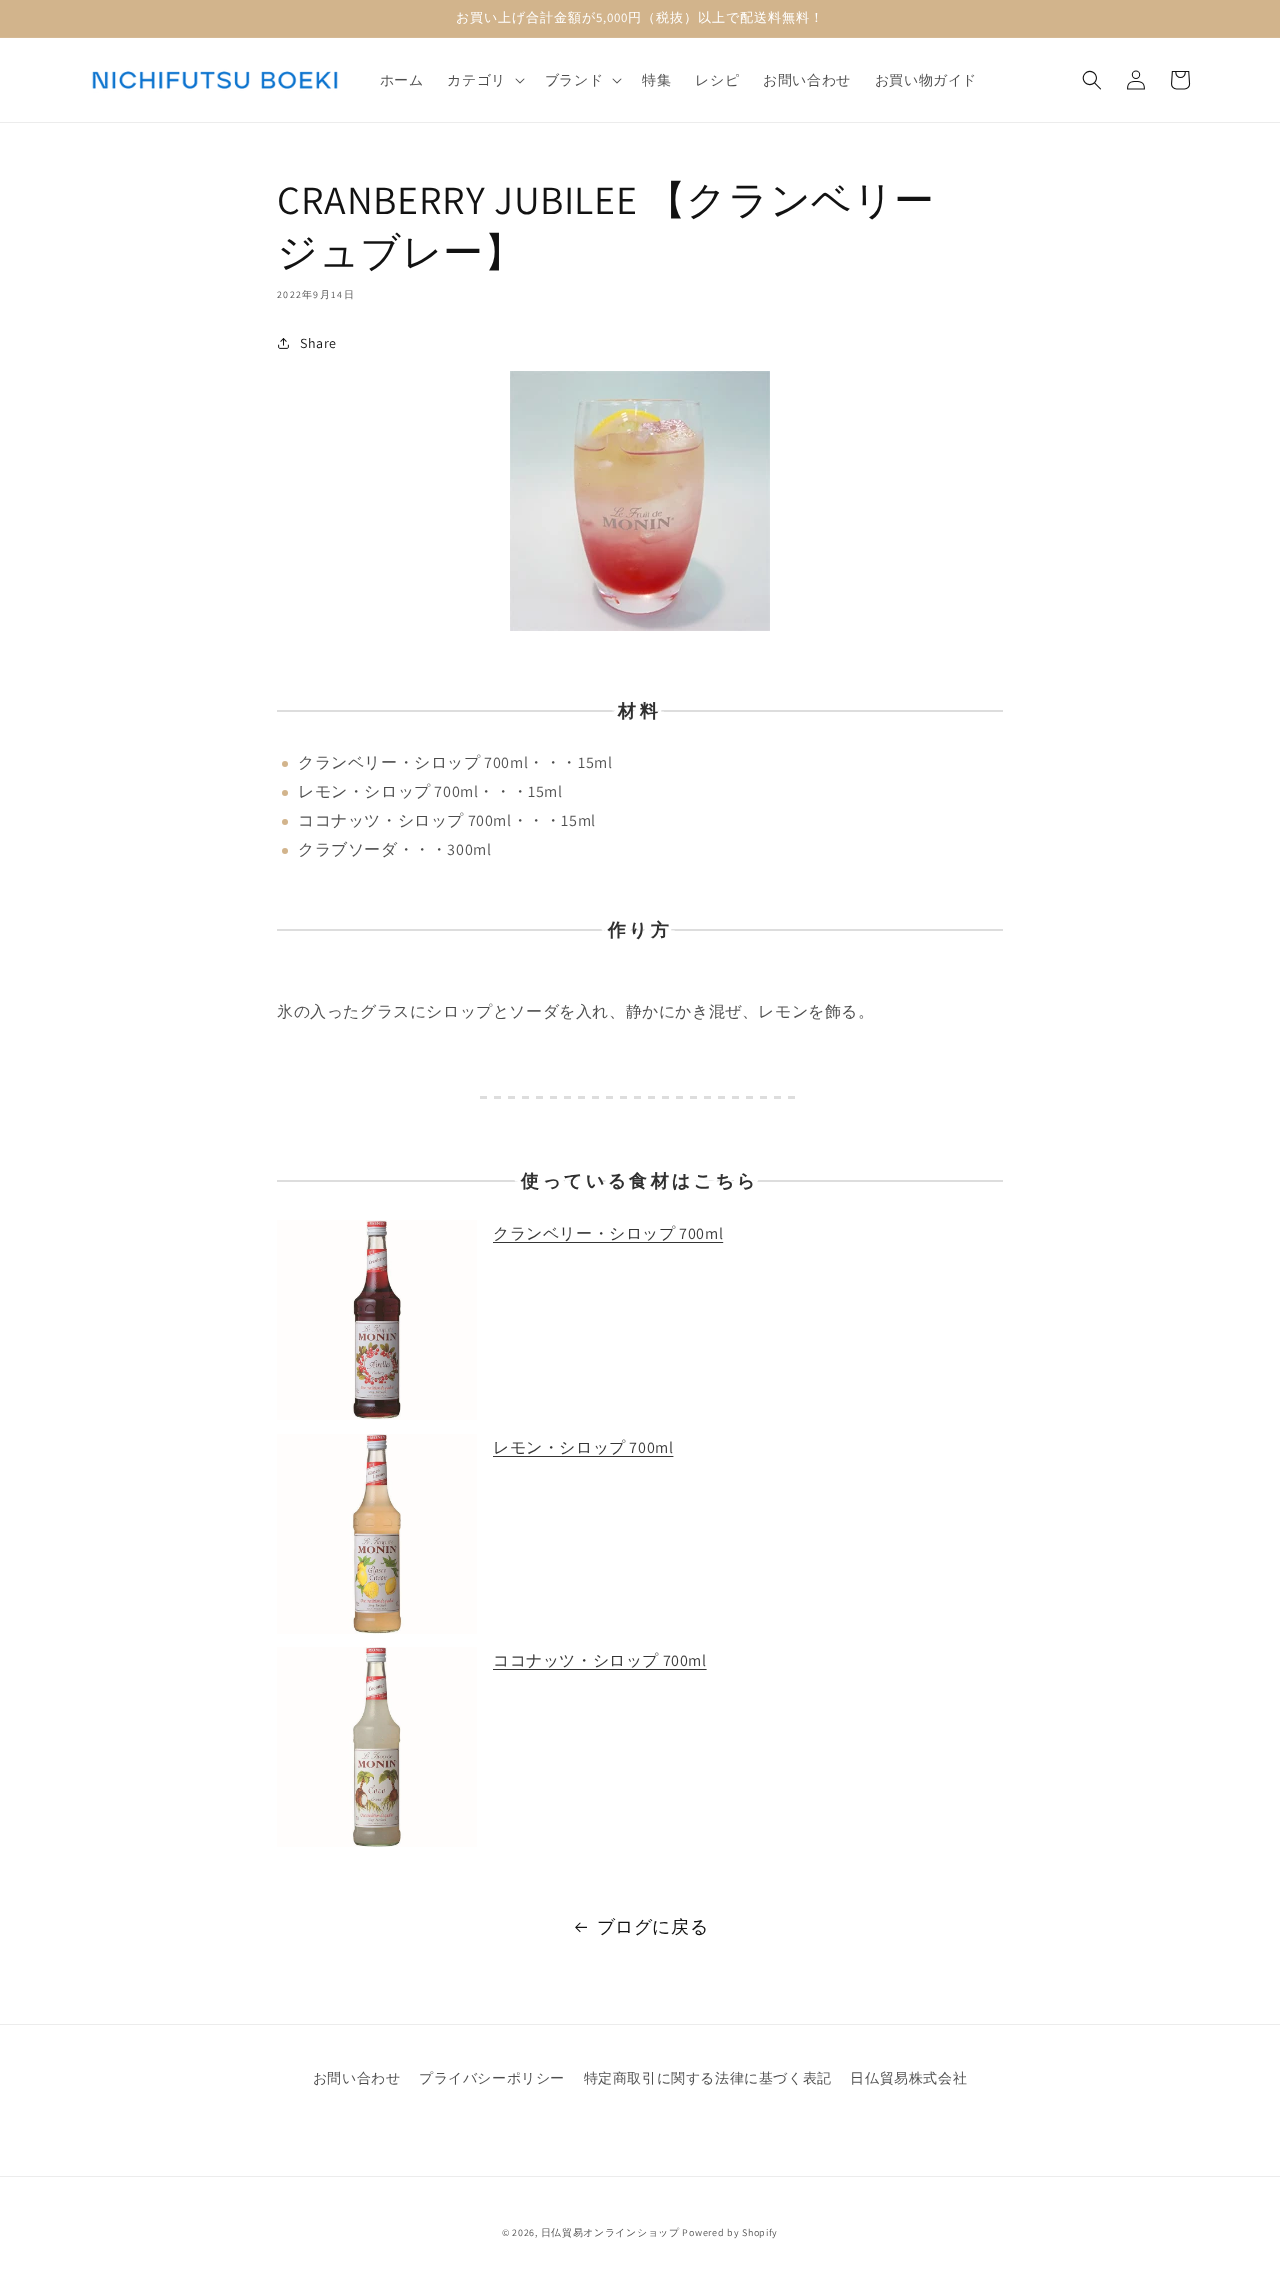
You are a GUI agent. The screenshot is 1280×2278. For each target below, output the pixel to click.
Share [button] (318, 343)
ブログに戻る (653, 1926)
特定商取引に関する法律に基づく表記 (708, 2078)
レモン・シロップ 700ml (583, 1447)
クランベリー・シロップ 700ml (608, 1233)
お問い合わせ (357, 2078)
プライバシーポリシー (492, 2078)
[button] (483, 80)
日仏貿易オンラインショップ (610, 2232)
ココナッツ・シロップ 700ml (600, 1660)
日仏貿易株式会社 (908, 2078)
